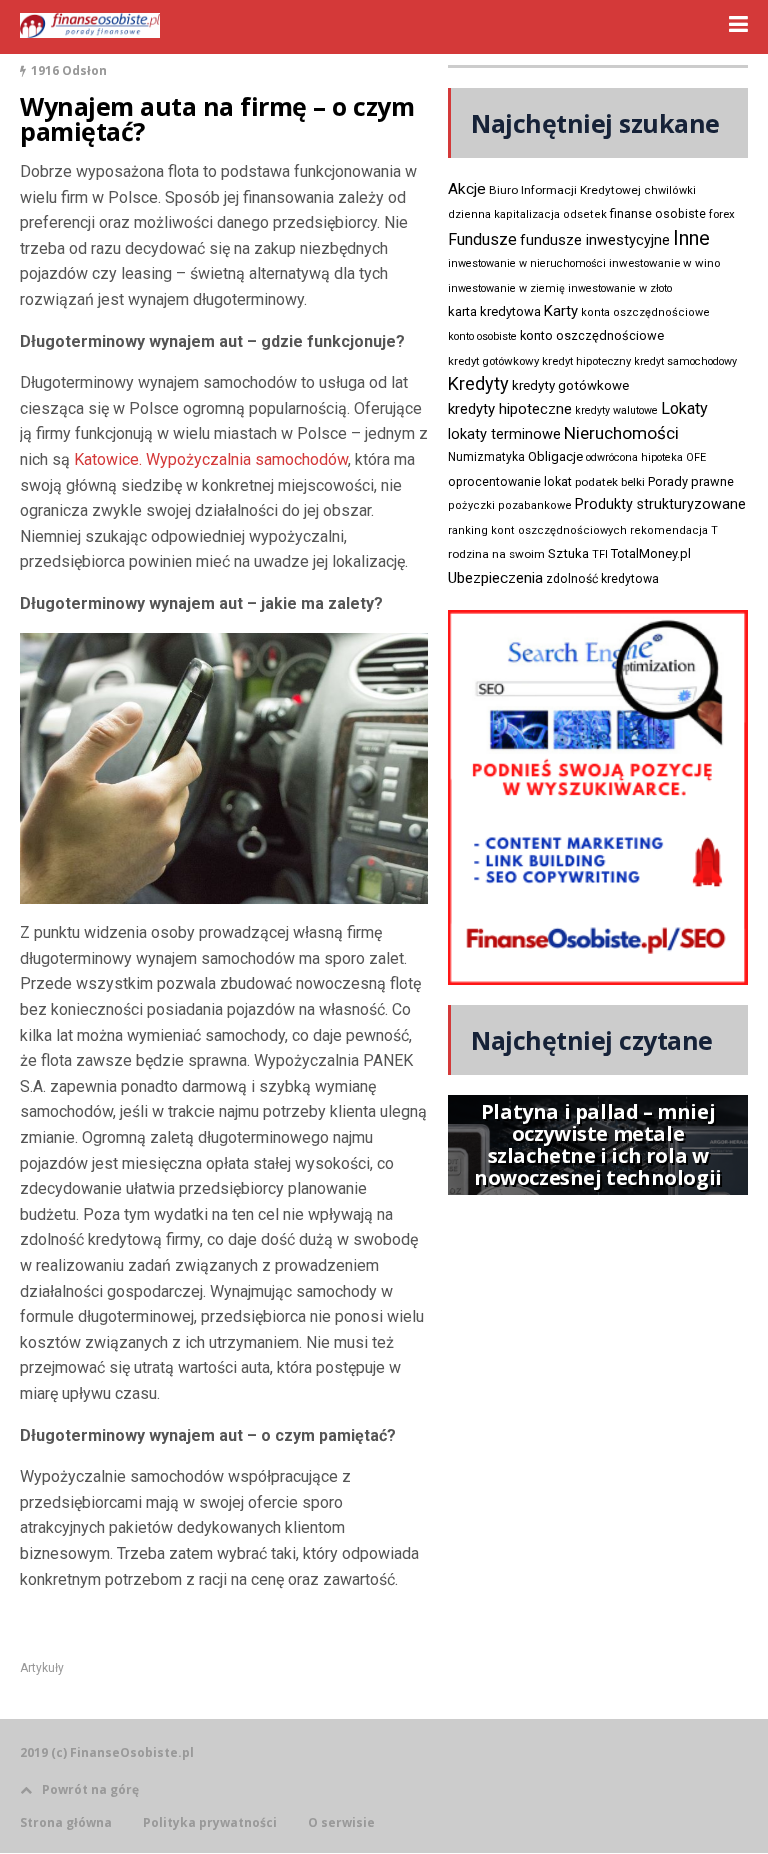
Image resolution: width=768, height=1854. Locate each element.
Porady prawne (691, 481)
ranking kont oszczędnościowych (537, 530)
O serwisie (341, 1823)
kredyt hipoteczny (586, 361)
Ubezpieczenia (495, 578)
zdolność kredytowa (602, 579)
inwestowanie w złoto (620, 288)
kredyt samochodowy (685, 361)
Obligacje (555, 456)
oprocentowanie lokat (510, 482)
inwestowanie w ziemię (506, 288)
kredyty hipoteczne (510, 409)
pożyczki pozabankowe (510, 505)
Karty (561, 311)
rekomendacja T (674, 530)
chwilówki (670, 190)
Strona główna (66, 1823)
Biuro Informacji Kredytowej (565, 190)
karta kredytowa (494, 311)
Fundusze (482, 239)
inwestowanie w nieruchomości (527, 263)
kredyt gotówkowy (493, 361)
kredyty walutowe (616, 410)
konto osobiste (482, 336)
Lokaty (684, 408)
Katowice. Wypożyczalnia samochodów (211, 459)
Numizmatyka (486, 457)
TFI (600, 554)
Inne (691, 238)
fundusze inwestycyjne (595, 240)
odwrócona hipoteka (634, 457)
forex (722, 214)
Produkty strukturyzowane (660, 504)
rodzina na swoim (496, 554)
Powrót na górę (90, 1789)
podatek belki (610, 482)
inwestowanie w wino (664, 263)
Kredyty (478, 383)
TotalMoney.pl (651, 553)
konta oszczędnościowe (645, 312)
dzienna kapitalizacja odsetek (527, 214)
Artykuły (42, 1668)
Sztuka (568, 553)
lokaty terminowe (504, 434)
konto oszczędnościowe (592, 335)
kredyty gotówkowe (570, 385)
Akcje (467, 189)
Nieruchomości (621, 433)
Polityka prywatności (210, 1823)
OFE (696, 457)
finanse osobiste (658, 214)
